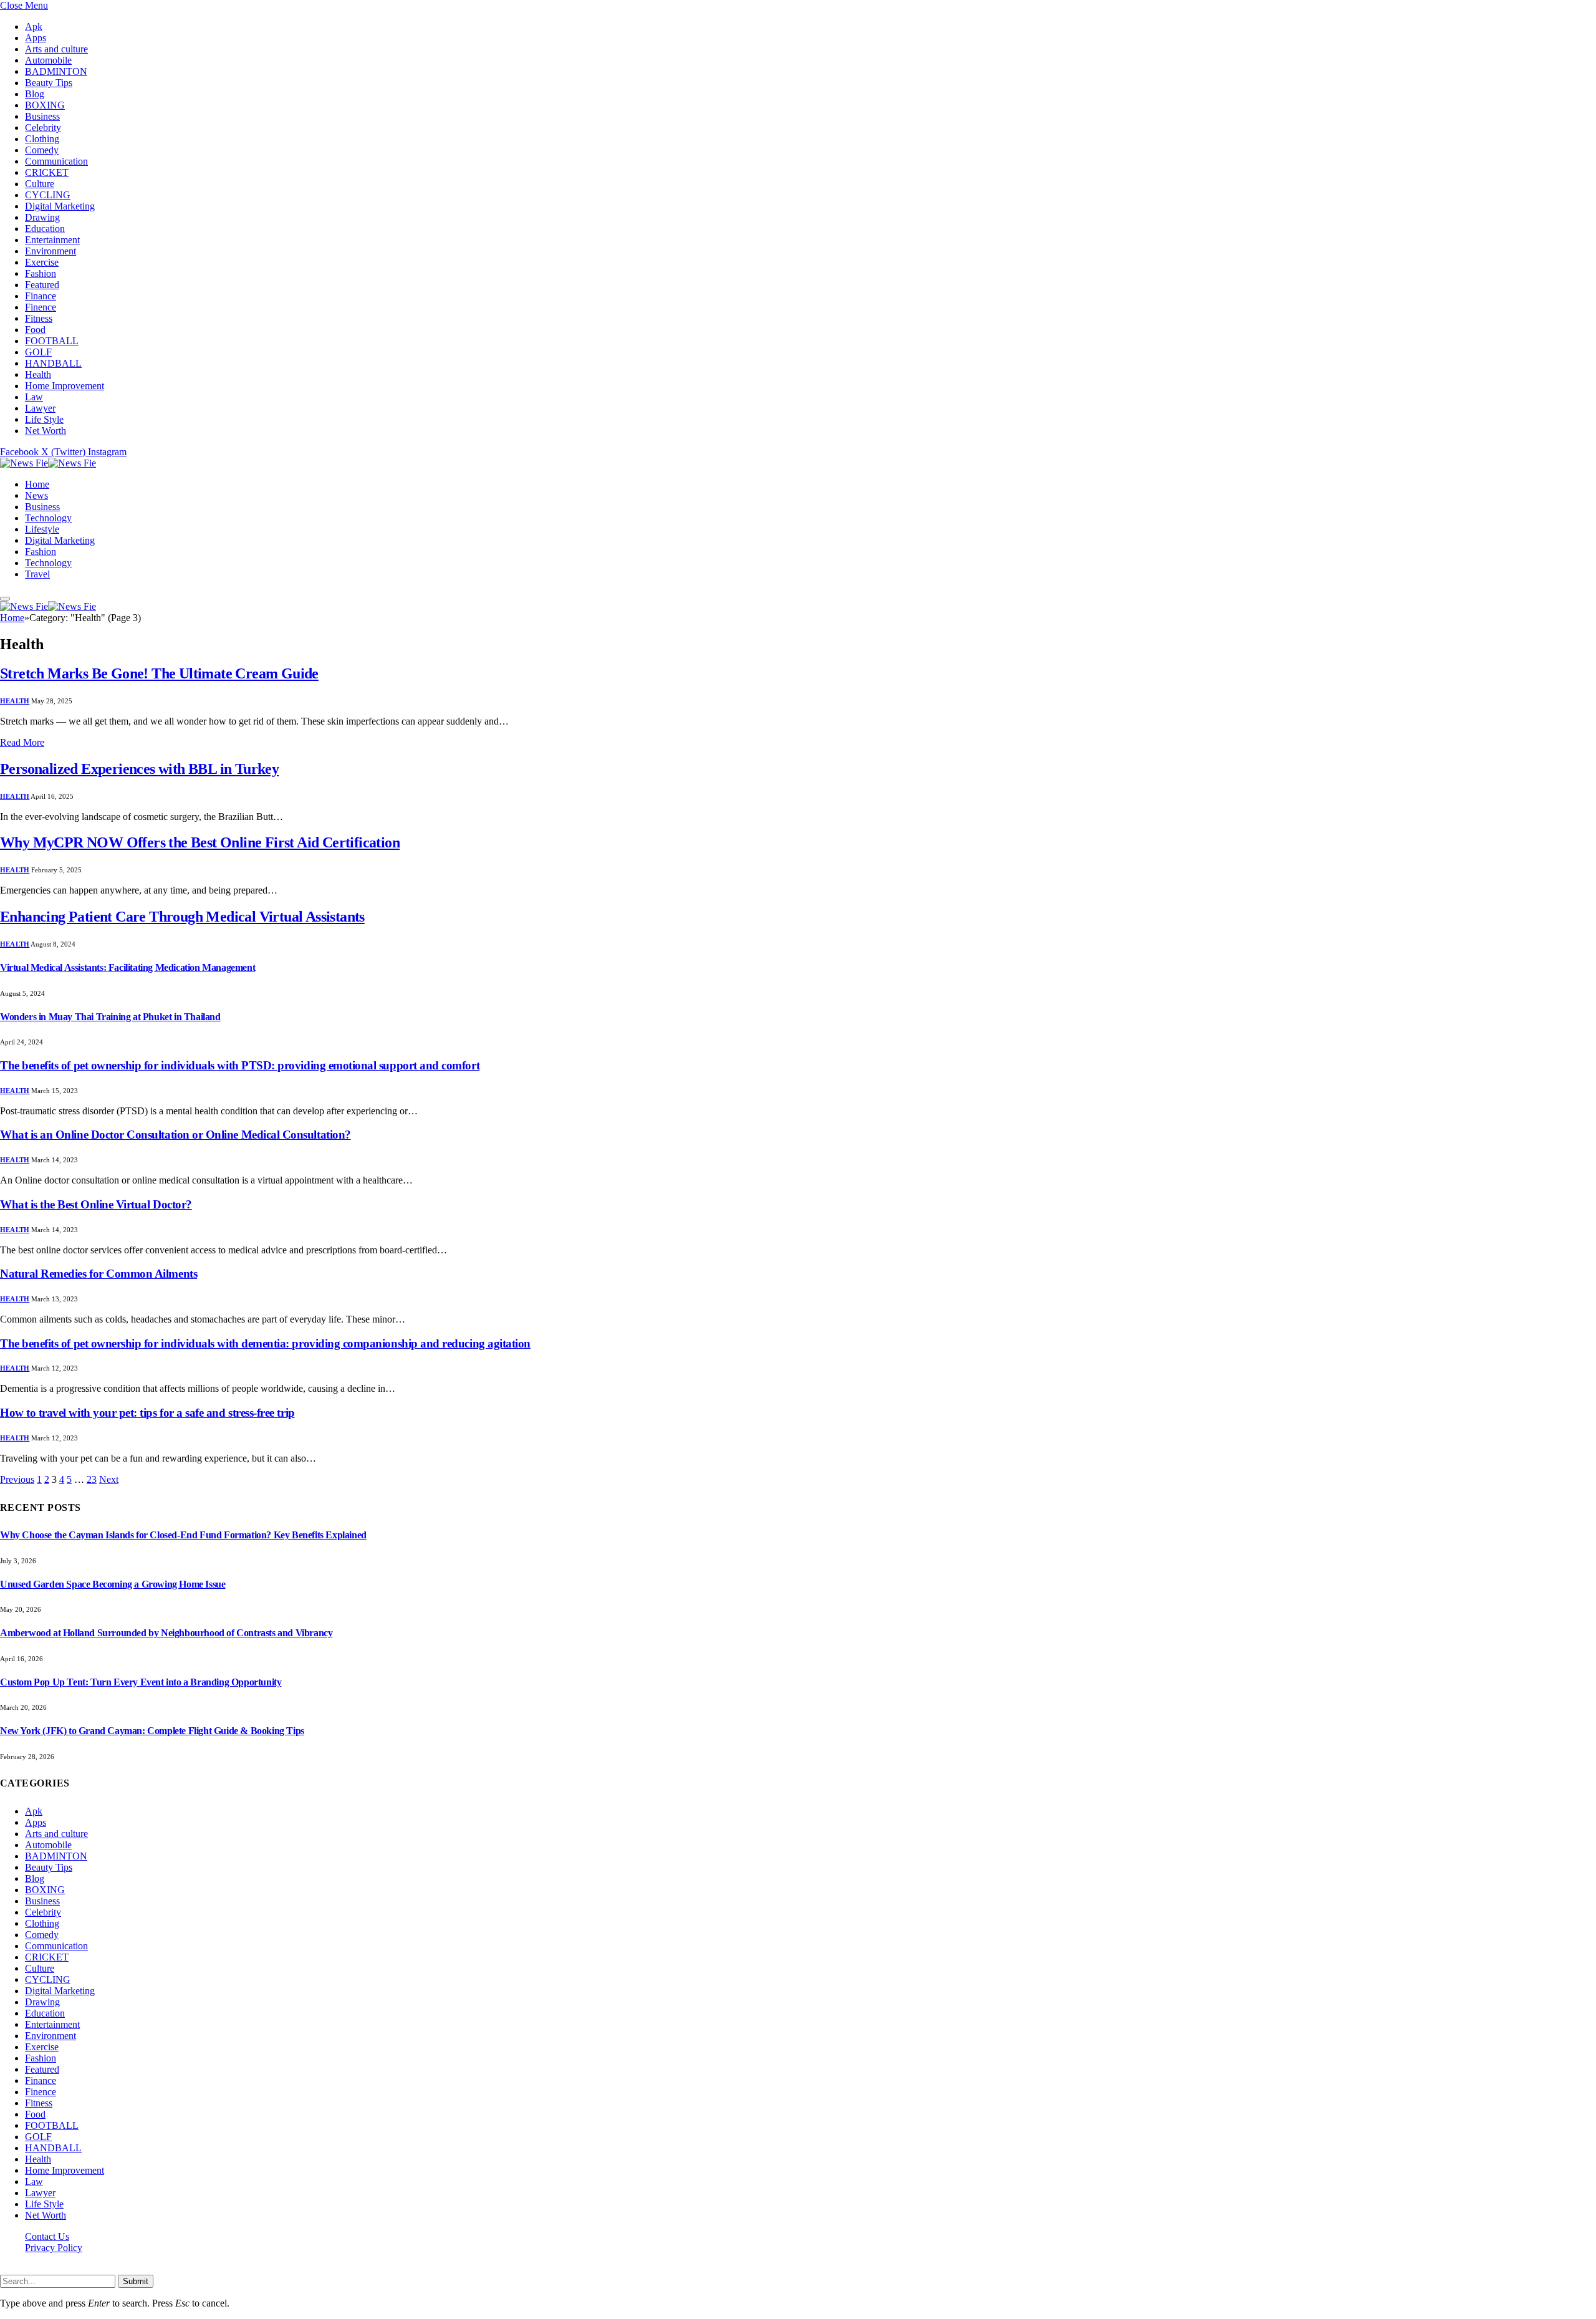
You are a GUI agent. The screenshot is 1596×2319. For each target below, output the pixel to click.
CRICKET (47, 172)
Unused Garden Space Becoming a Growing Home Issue (113, 1584)
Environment (50, 251)
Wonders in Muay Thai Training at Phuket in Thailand (110, 1017)
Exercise (42, 262)
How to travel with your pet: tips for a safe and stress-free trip (147, 1413)
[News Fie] (48, 463)
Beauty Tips (49, 83)
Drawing (42, 217)
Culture (40, 184)
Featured (42, 285)
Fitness (39, 318)
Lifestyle (42, 529)
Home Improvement (65, 386)
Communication (56, 161)
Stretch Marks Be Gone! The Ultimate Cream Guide (159, 673)
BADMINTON (56, 71)
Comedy (42, 150)
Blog (35, 94)
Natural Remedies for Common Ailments (99, 1274)
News (36, 495)
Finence (41, 307)
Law (34, 397)
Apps (36, 38)
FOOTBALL (52, 341)
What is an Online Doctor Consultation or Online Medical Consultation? (175, 1135)
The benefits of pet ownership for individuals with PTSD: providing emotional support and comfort (240, 1065)
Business (42, 116)
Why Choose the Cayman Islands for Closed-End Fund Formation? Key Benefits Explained (183, 1535)
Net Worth (46, 431)
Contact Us (47, 2236)
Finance (41, 296)
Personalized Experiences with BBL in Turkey (139, 769)
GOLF (38, 352)
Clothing (42, 139)
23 (92, 1479)
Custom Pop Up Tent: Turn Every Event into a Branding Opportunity (141, 1682)
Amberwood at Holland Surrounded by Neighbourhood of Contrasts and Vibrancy (166, 1633)
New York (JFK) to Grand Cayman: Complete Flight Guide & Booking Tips (152, 1731)
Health (38, 374)
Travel (37, 574)
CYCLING (48, 195)
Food (35, 330)
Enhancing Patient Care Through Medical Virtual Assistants (182, 917)
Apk (34, 27)
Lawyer (40, 408)
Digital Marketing (60, 206)
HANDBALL (53, 363)
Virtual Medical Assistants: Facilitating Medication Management (127, 967)
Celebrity (43, 128)
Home (37, 484)
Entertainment (52, 240)
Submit (136, 2281)
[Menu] (5, 599)
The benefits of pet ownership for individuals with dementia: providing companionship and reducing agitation (265, 1343)
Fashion (41, 273)
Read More (22, 742)
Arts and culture (56, 49)
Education (45, 229)
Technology (48, 518)
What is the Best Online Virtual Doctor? (96, 1204)
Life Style (44, 419)
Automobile (48, 60)
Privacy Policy (54, 2248)
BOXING (45, 105)
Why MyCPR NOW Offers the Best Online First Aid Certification (200, 842)
